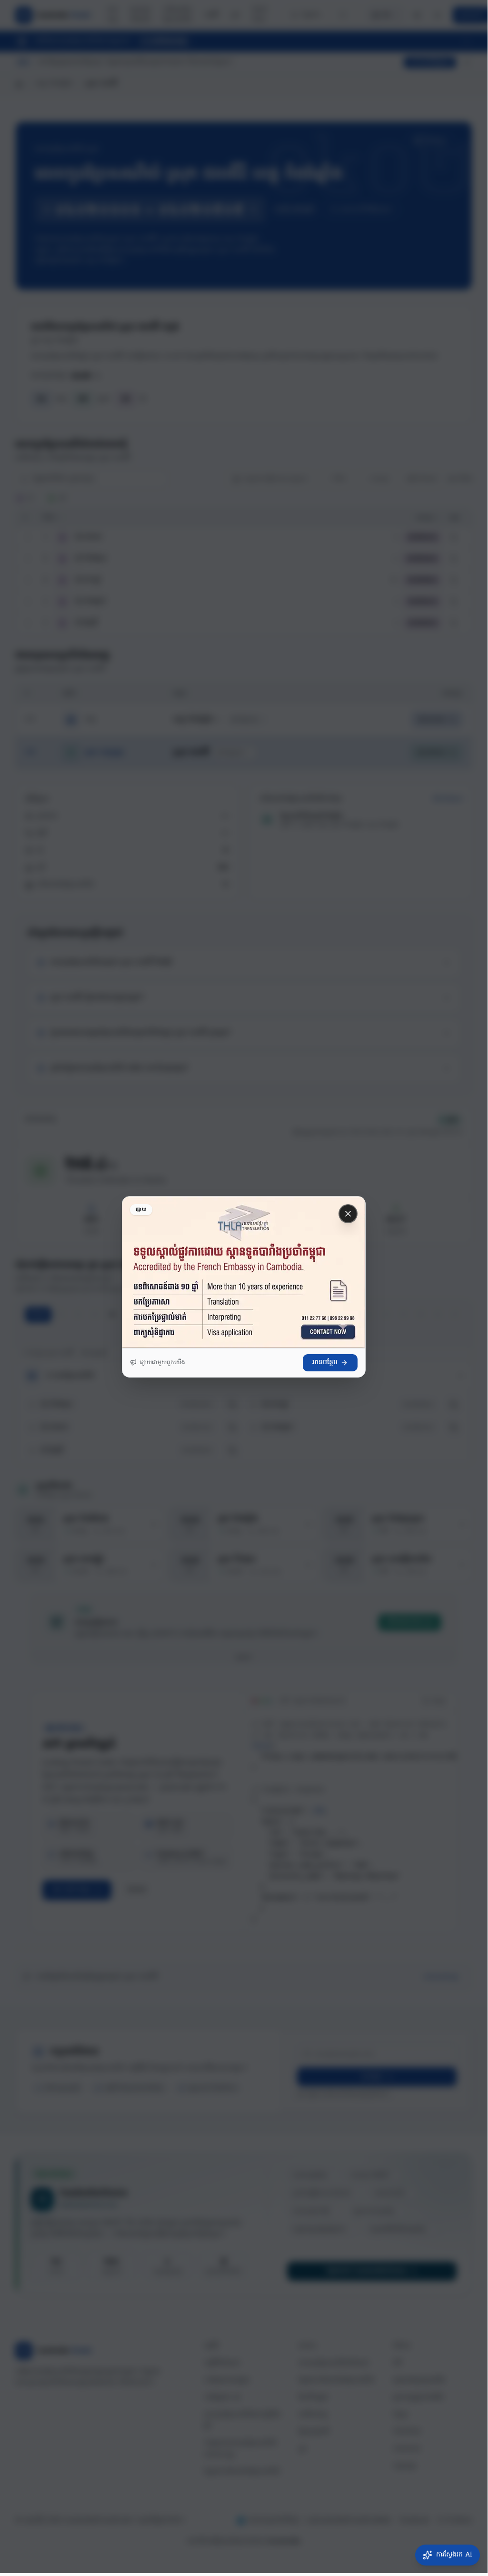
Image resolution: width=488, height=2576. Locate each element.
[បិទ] (348, 1214)
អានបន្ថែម (325, 1363)
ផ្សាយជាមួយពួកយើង (162, 1363)
